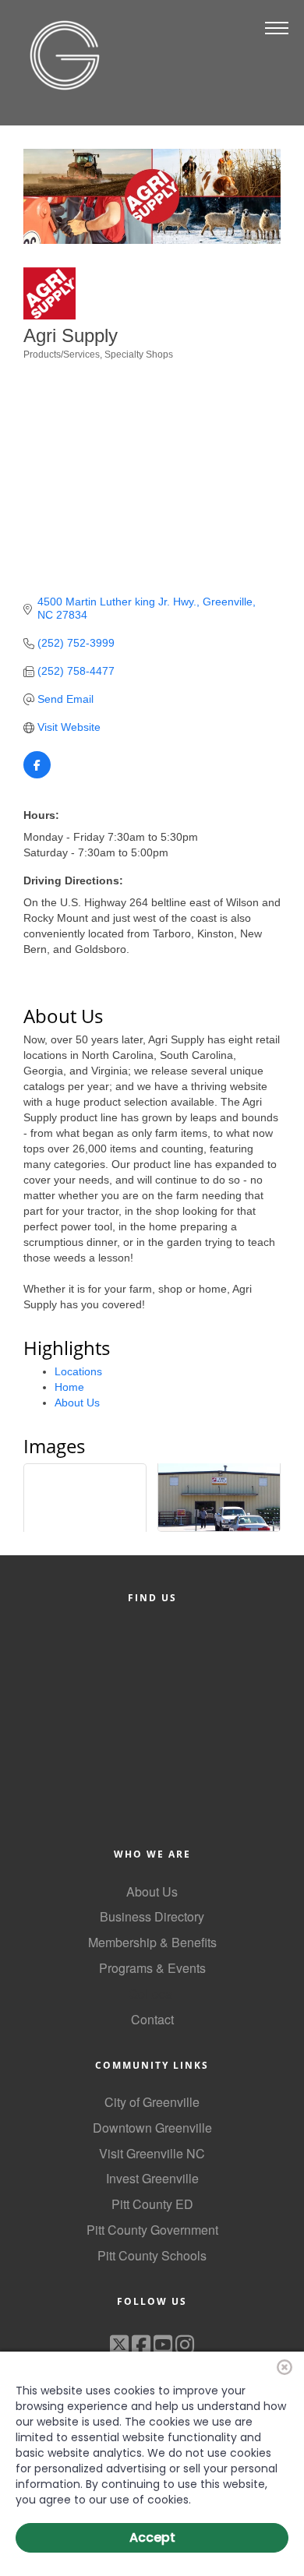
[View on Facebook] (37, 775)
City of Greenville (152, 2102)
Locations (78, 1371)
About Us (77, 1403)
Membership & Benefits (152, 1942)
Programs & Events (152, 1968)
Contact (152, 2019)
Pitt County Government (152, 2230)
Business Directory (152, 1916)
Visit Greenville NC (152, 2153)
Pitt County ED (152, 2204)
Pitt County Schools (152, 2255)
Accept (152, 2537)
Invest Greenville (152, 2178)
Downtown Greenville (152, 2128)
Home (69, 1387)
